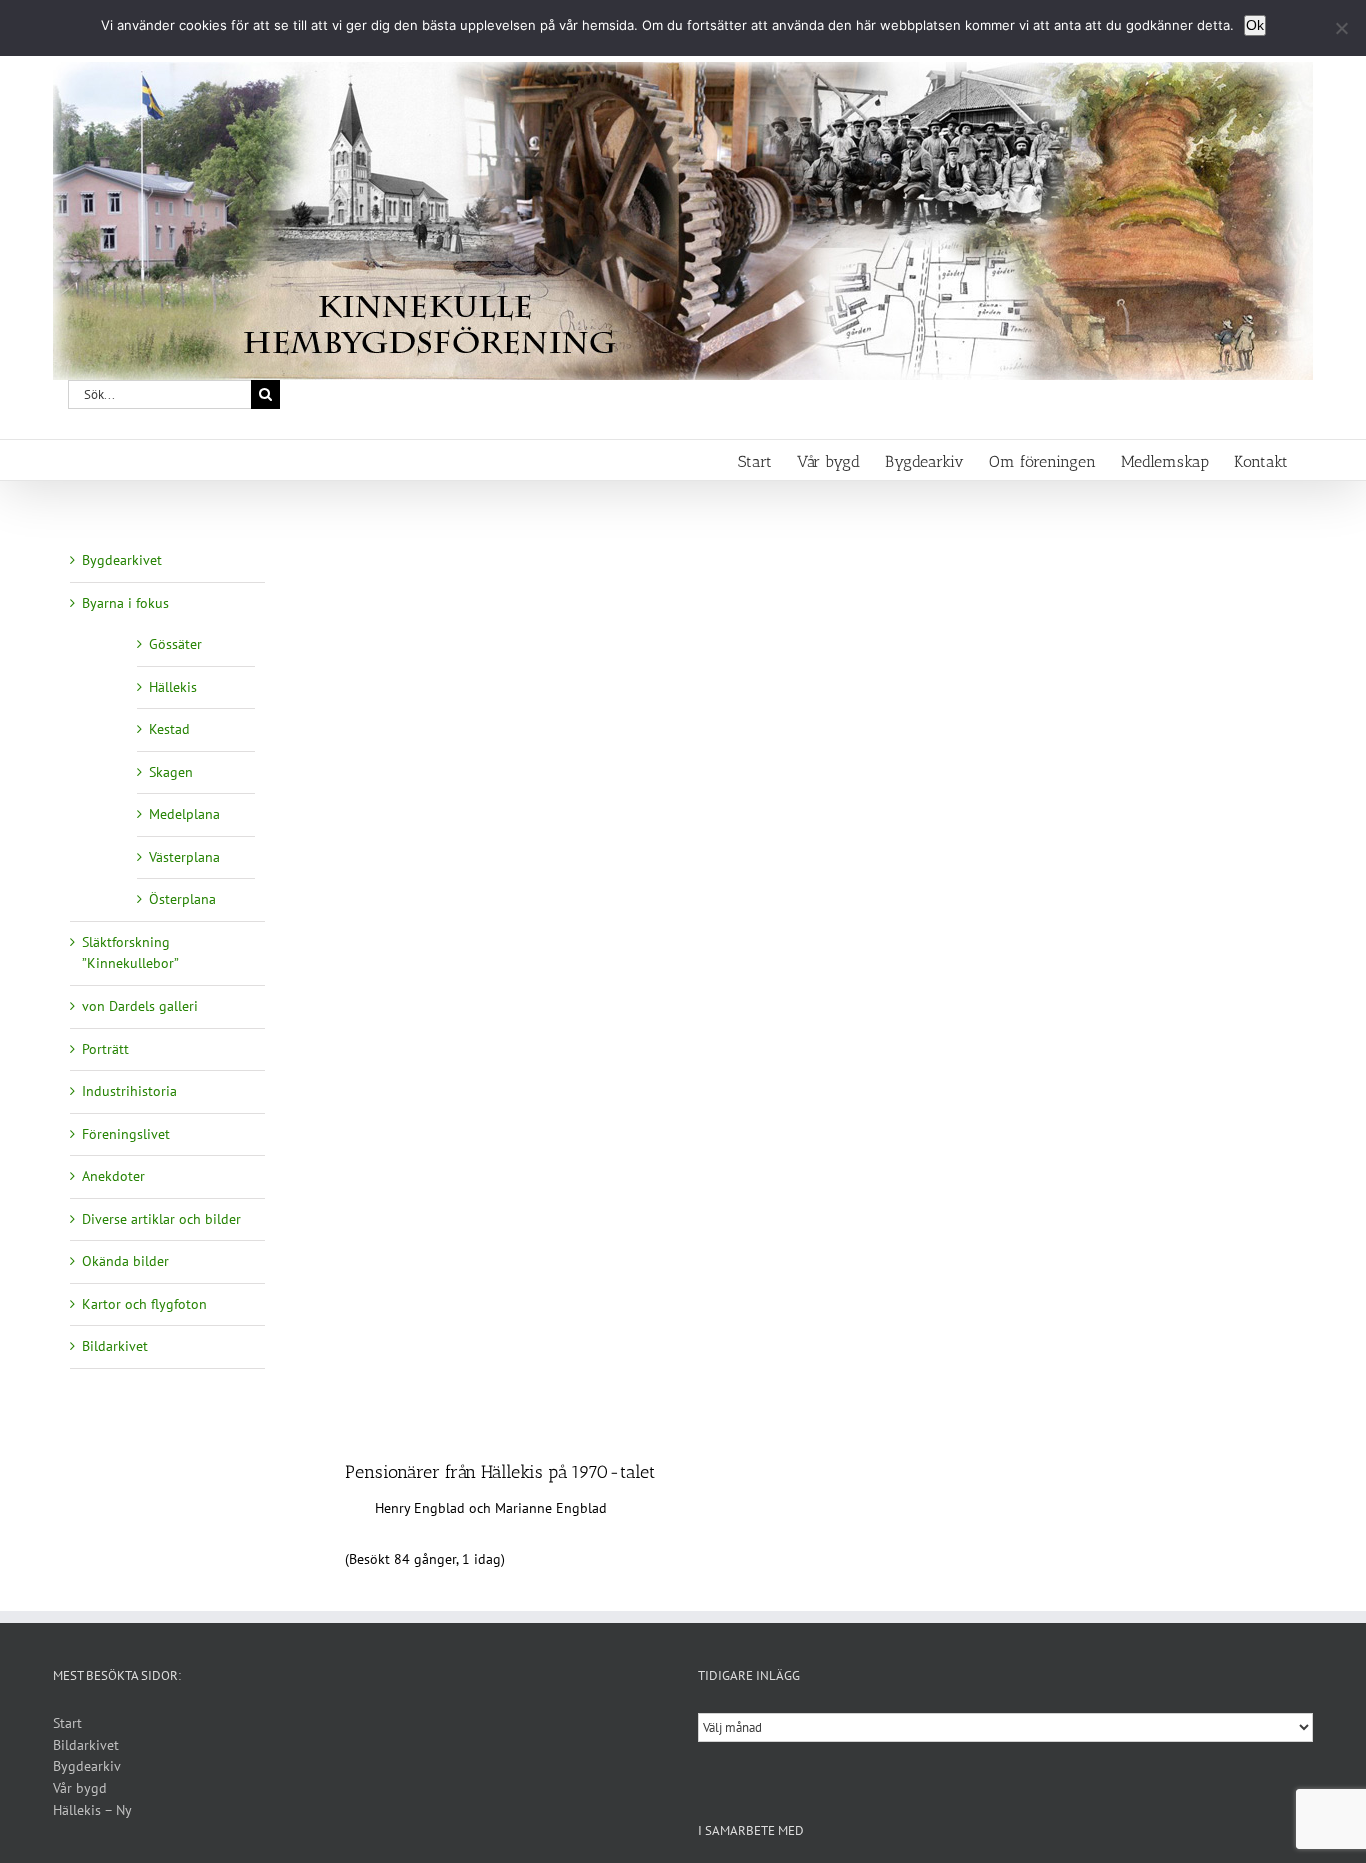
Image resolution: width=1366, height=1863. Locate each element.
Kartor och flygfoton (144, 1304)
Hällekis (173, 687)
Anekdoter (113, 1176)
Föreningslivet (126, 1134)
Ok (1255, 25)
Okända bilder (125, 1261)
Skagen (171, 772)
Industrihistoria (129, 1091)
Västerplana (184, 857)
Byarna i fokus (125, 603)
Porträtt (105, 1049)
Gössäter (175, 644)
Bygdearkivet (122, 560)
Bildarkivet (115, 1346)
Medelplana (184, 814)
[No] (1341, 28)
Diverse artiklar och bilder (161, 1219)
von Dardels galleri (140, 1006)
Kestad (169, 729)
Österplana (182, 899)
